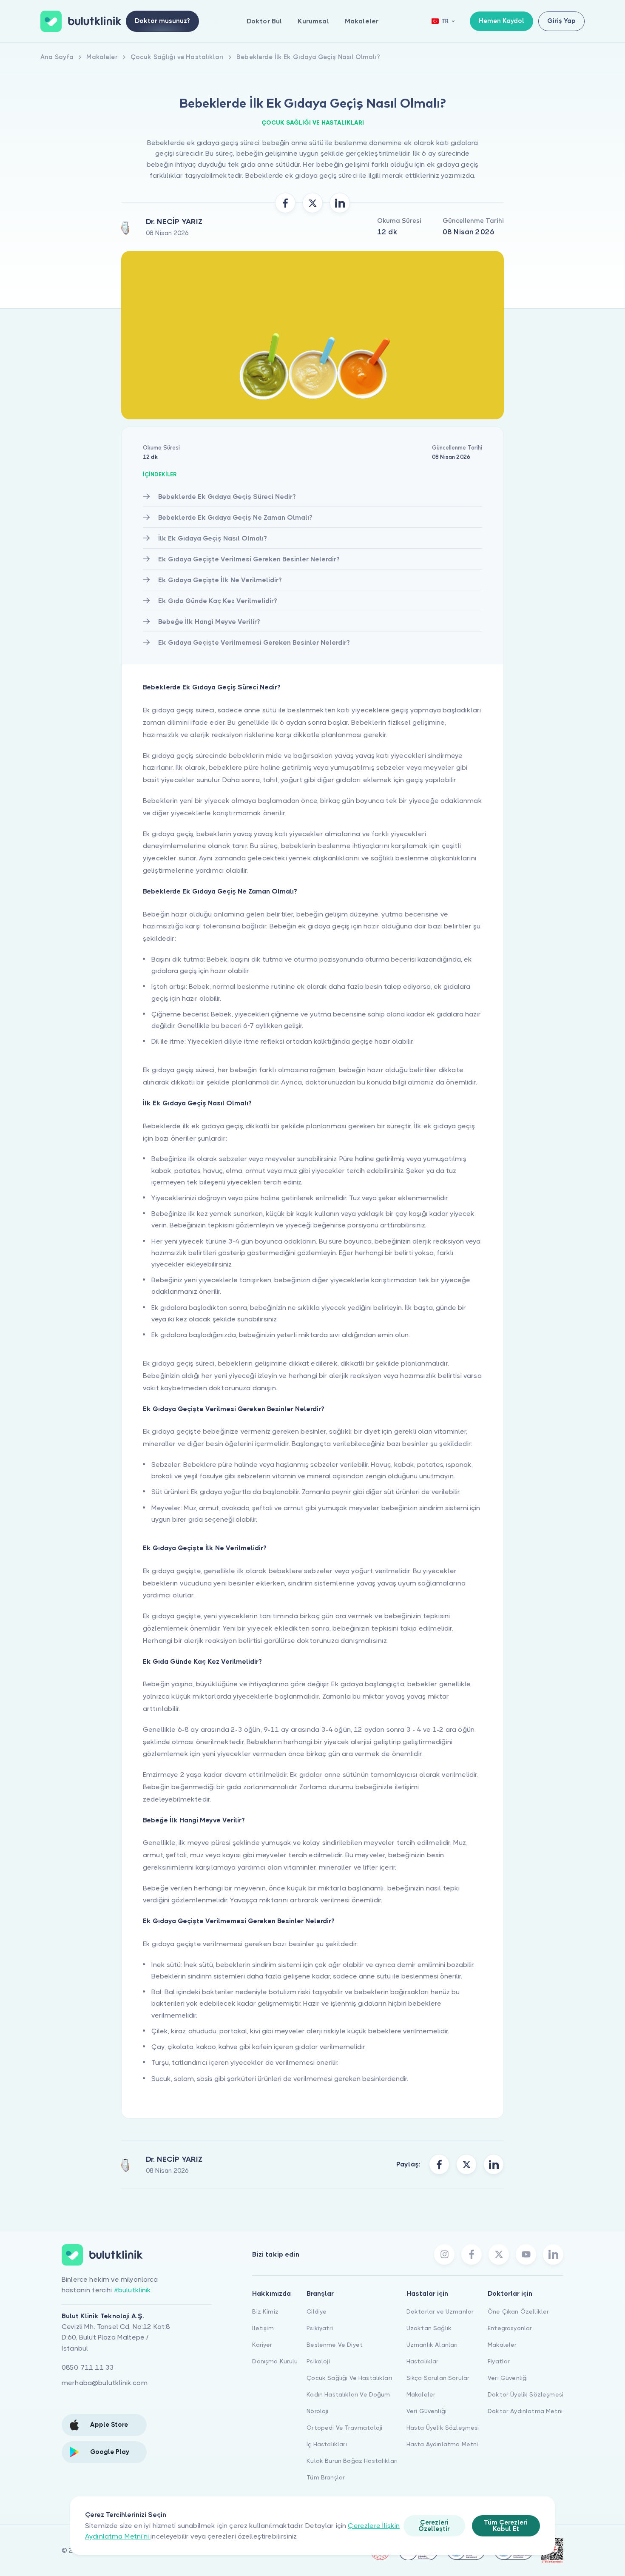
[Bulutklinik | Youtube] (526, 2254)
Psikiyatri (320, 2328)
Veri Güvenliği (426, 2411)
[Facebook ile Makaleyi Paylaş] (285, 203)
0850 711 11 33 (88, 2367)
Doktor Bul (264, 21)
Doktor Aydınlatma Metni (525, 2411)
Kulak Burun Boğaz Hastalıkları (352, 2461)
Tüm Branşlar (326, 2477)
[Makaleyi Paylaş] (439, 2164)
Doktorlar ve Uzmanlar (440, 2311)
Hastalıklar (423, 2361)
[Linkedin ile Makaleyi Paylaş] (340, 203)
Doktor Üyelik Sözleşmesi (526, 2394)
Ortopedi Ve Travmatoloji (344, 2428)
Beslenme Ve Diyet (335, 2345)
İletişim (263, 2328)
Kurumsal (313, 21)
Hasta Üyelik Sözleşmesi (443, 2428)
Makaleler (362, 21)
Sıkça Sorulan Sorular (438, 2378)
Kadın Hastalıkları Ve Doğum (348, 2394)
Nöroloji (317, 2411)
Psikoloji (318, 2361)
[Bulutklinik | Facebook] (472, 2254)
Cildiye (317, 2311)
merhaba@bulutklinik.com (105, 2383)
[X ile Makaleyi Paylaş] (312, 203)
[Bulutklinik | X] (499, 2254)
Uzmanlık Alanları (432, 2345)
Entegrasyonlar (510, 2328)
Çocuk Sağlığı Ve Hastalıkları (349, 2378)
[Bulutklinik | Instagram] (444, 2254)
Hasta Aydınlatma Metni (442, 2444)
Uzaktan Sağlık (429, 2328)
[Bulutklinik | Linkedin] (553, 2254)
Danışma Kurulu (275, 2361)
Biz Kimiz (265, 2311)
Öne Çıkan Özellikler (518, 2311)
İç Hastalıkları (327, 2444)
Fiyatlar (499, 2361)
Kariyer (262, 2345)
